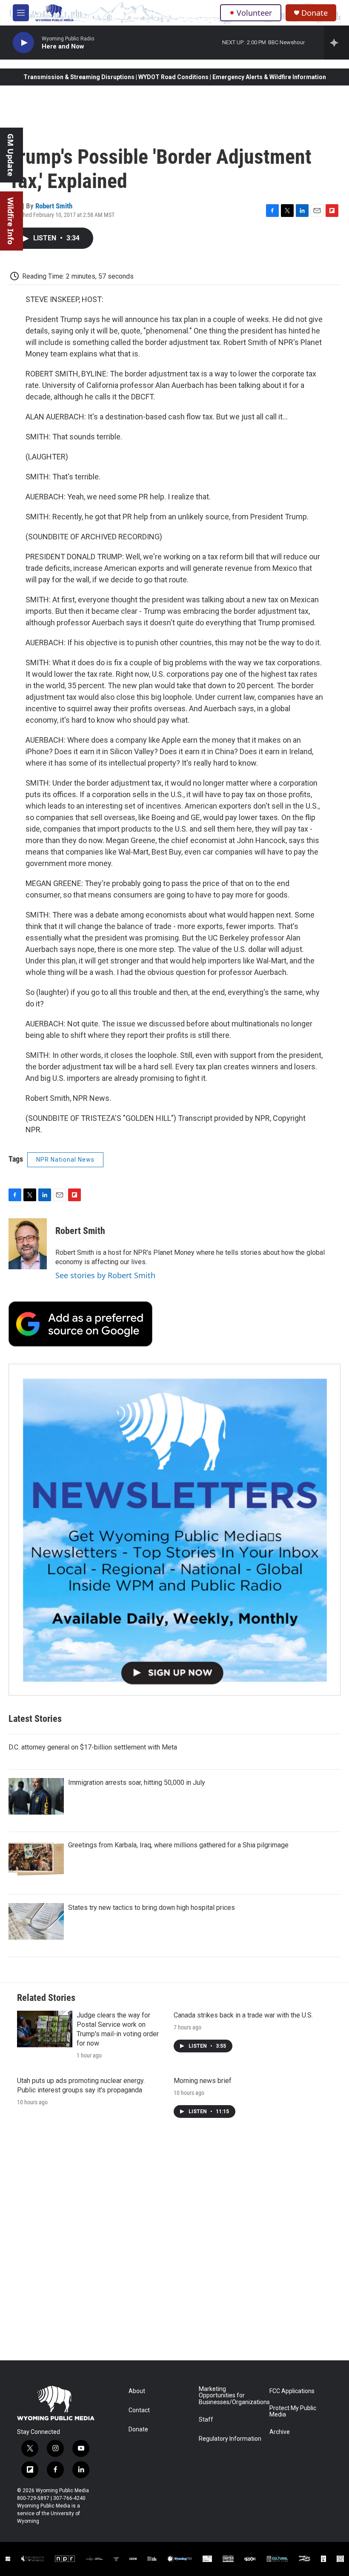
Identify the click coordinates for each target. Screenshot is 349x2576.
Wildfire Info (11, 221)
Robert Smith (54, 206)
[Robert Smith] (28, 1244)
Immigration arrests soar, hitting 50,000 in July (137, 1782)
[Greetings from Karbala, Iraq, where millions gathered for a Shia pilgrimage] (36, 1859)
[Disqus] (174, 2245)
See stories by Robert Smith (105, 1275)
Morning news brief (203, 2081)
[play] (23, 43)
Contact (139, 2410)
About (137, 2391)
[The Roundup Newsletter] (174, 1530)
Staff (206, 2420)
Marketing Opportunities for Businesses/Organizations (230, 2396)
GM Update (11, 155)
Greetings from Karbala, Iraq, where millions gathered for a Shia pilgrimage (178, 1845)
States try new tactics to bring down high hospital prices (152, 1908)
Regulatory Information (230, 2439)
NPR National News (65, 1160)
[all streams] (336, 43)
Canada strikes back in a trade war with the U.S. (243, 2015)
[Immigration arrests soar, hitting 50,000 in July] (36, 1796)
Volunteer (254, 13)
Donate (315, 13)
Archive (280, 2432)
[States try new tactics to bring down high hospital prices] (36, 1921)
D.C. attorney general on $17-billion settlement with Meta (93, 1747)
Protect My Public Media (293, 2412)
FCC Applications (292, 2391)
